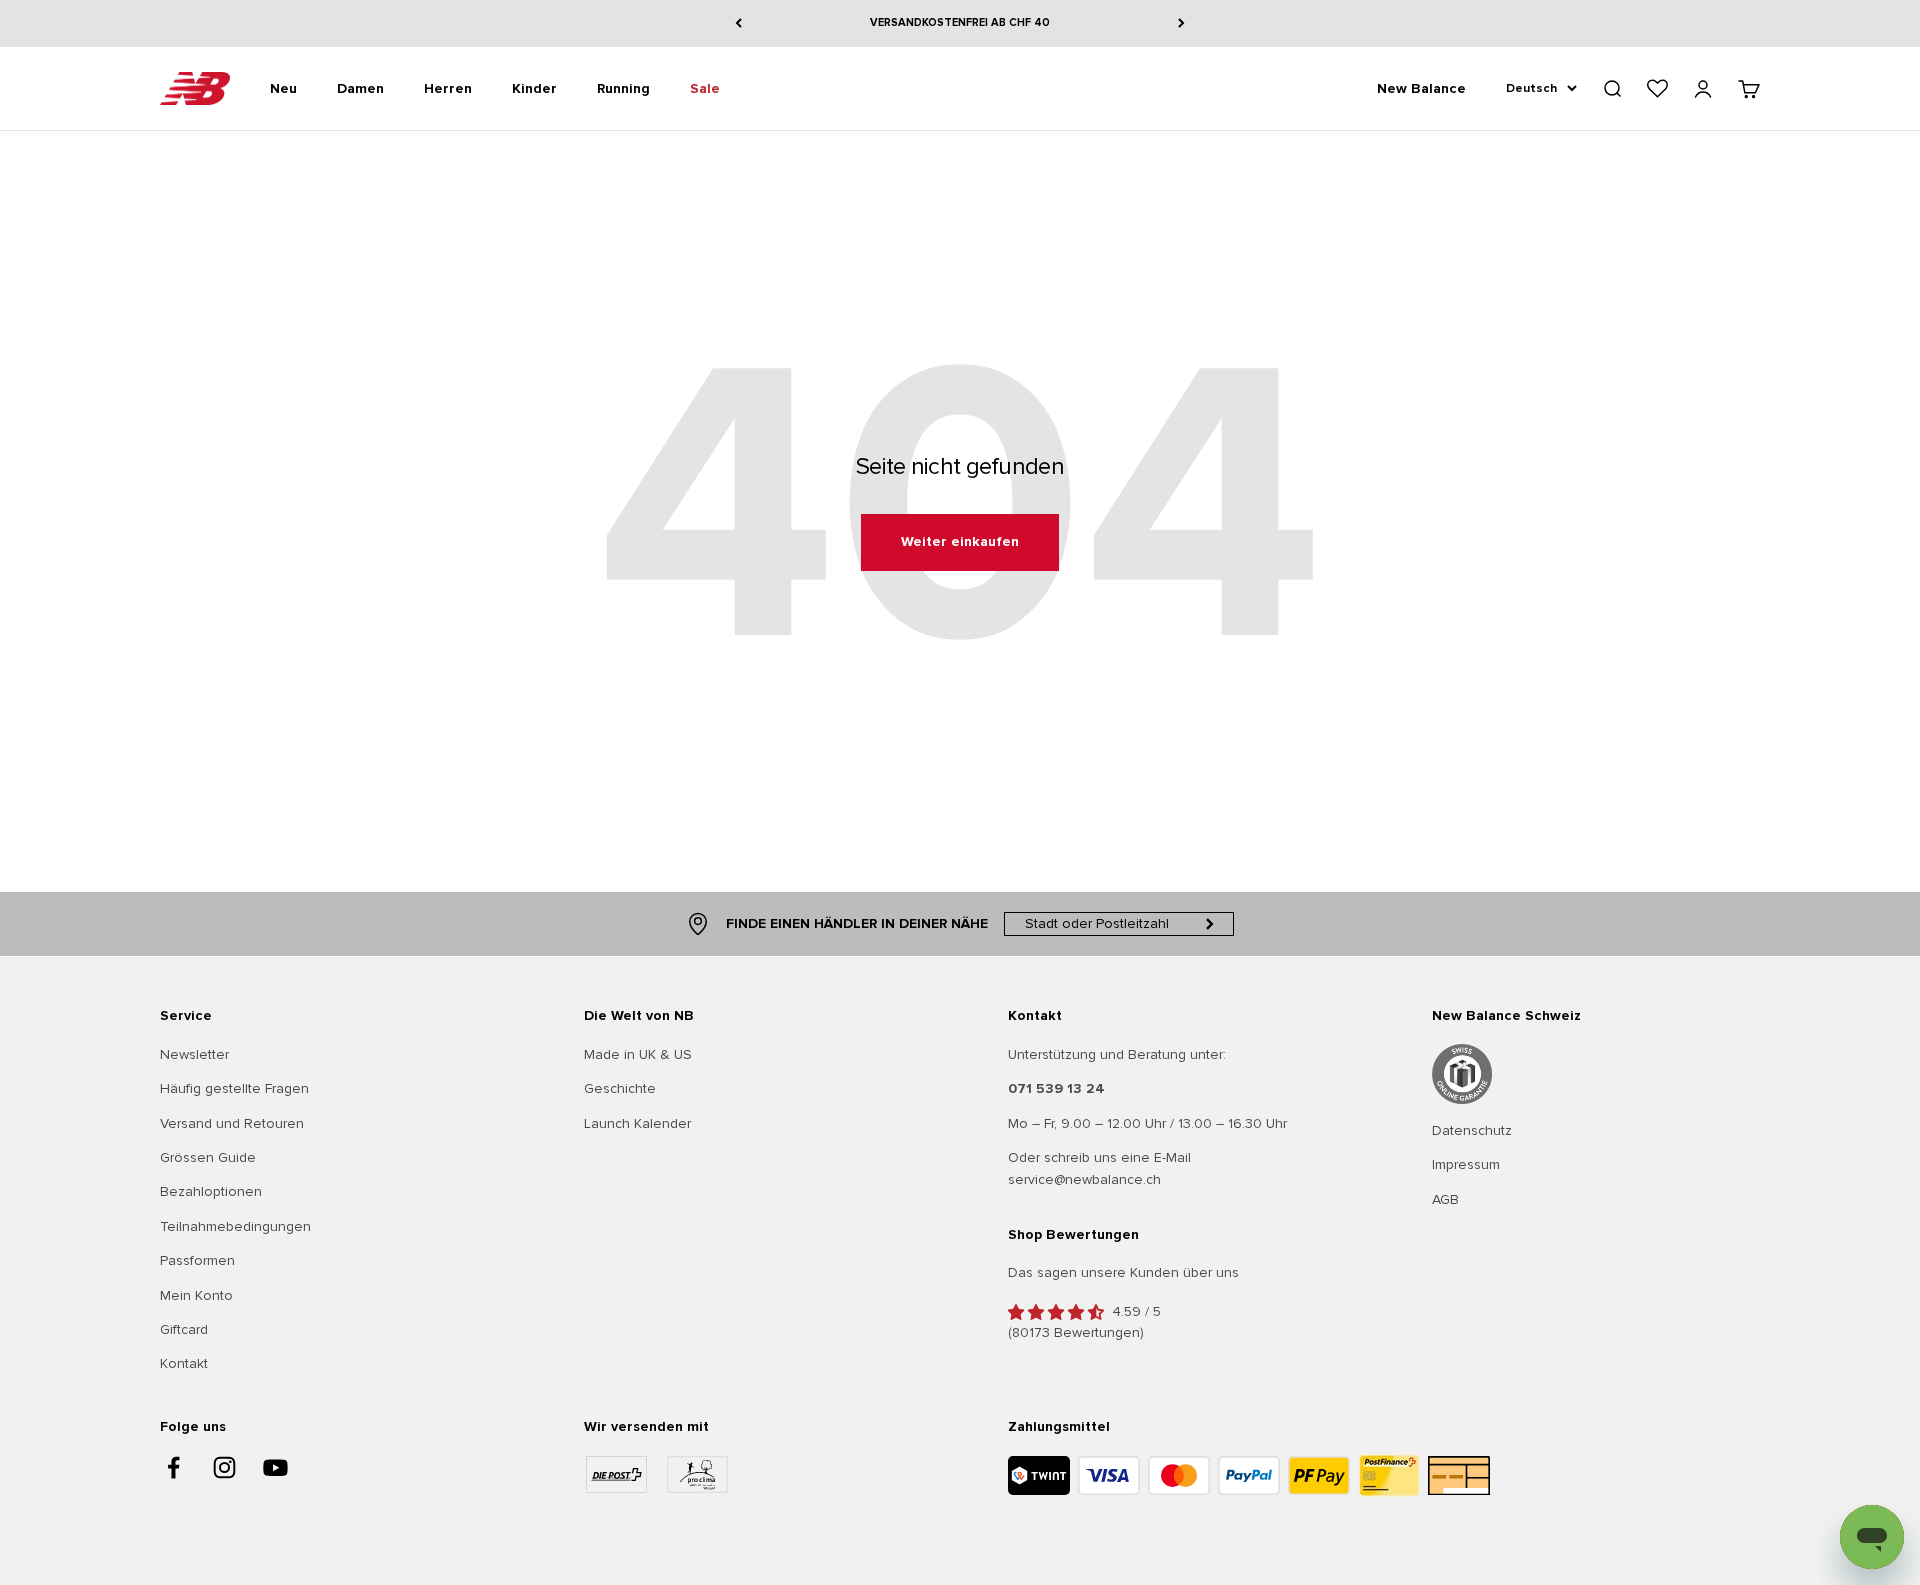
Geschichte (620, 1088)
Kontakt (184, 1363)
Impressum (1466, 1164)
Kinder (534, 87)
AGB (1445, 1199)
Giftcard (184, 1329)
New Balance (1421, 87)
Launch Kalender (637, 1123)
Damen (360, 87)
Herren (448, 87)
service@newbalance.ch (1084, 1179)
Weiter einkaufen (960, 541)
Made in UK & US (638, 1054)
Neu (283, 87)
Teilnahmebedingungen (235, 1226)
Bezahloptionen (211, 1191)
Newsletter (194, 1054)
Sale (705, 87)
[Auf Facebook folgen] (173, 1467)
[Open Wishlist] (1657, 88)
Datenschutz (1472, 1130)
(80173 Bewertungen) (1076, 1332)
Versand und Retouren (232, 1123)
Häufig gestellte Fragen (234, 1088)
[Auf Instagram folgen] (224, 1467)
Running (623, 87)
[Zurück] (738, 23)
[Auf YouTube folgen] (275, 1467)
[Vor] (1181, 23)
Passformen (197, 1260)
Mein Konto (196, 1295)
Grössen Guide (208, 1157)
